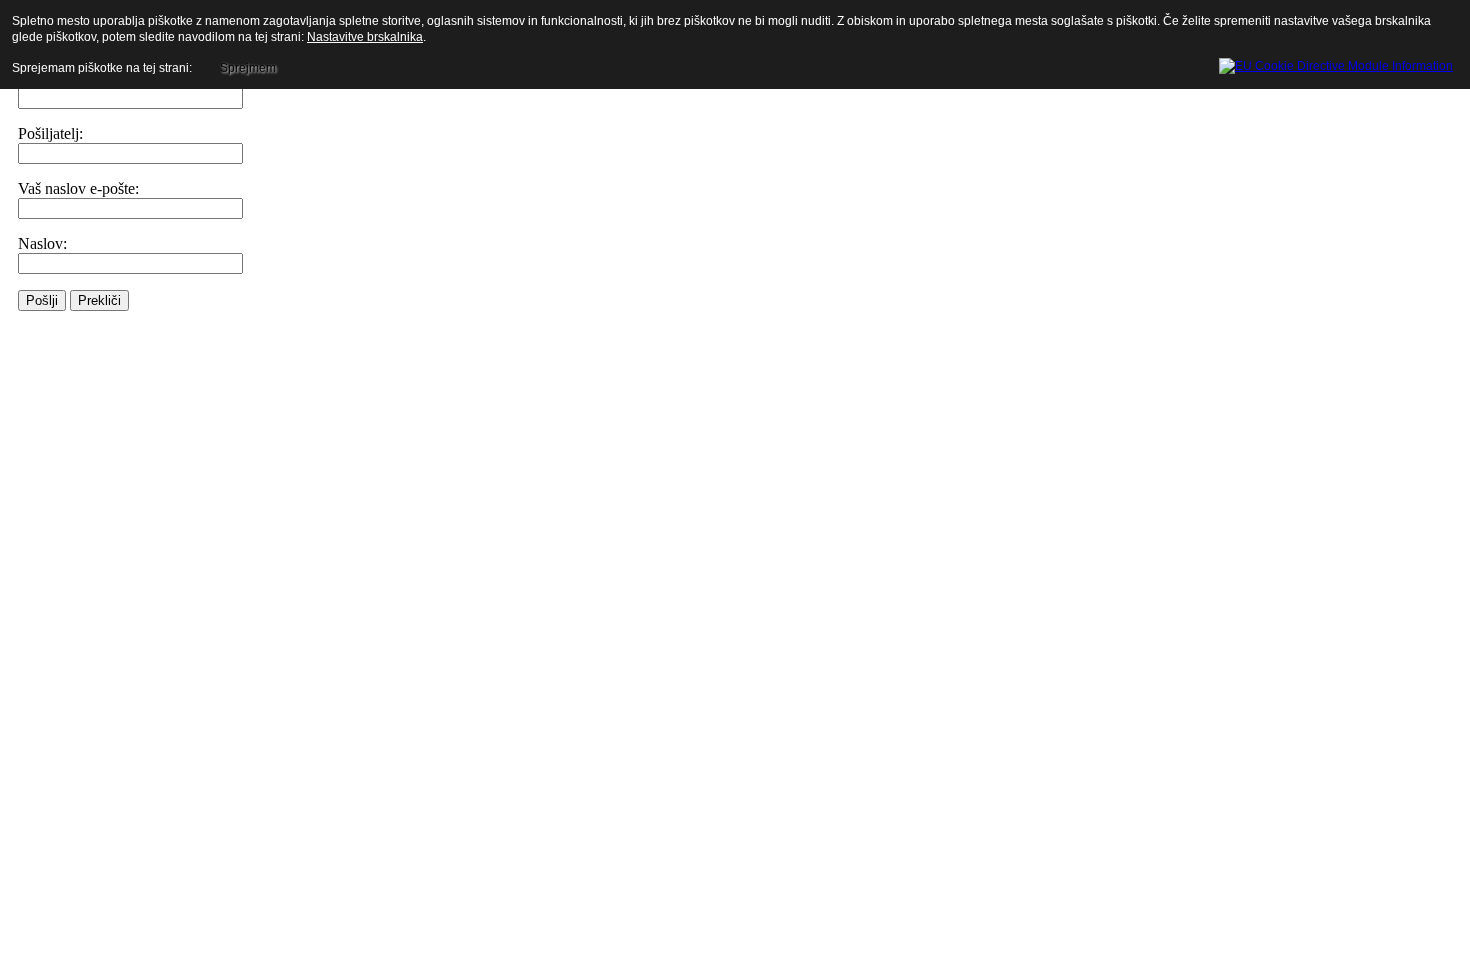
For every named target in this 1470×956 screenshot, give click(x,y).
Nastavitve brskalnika (365, 37)
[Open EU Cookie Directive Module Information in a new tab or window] (1336, 63)
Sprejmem (248, 68)
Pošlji (42, 300)
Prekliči (99, 300)
